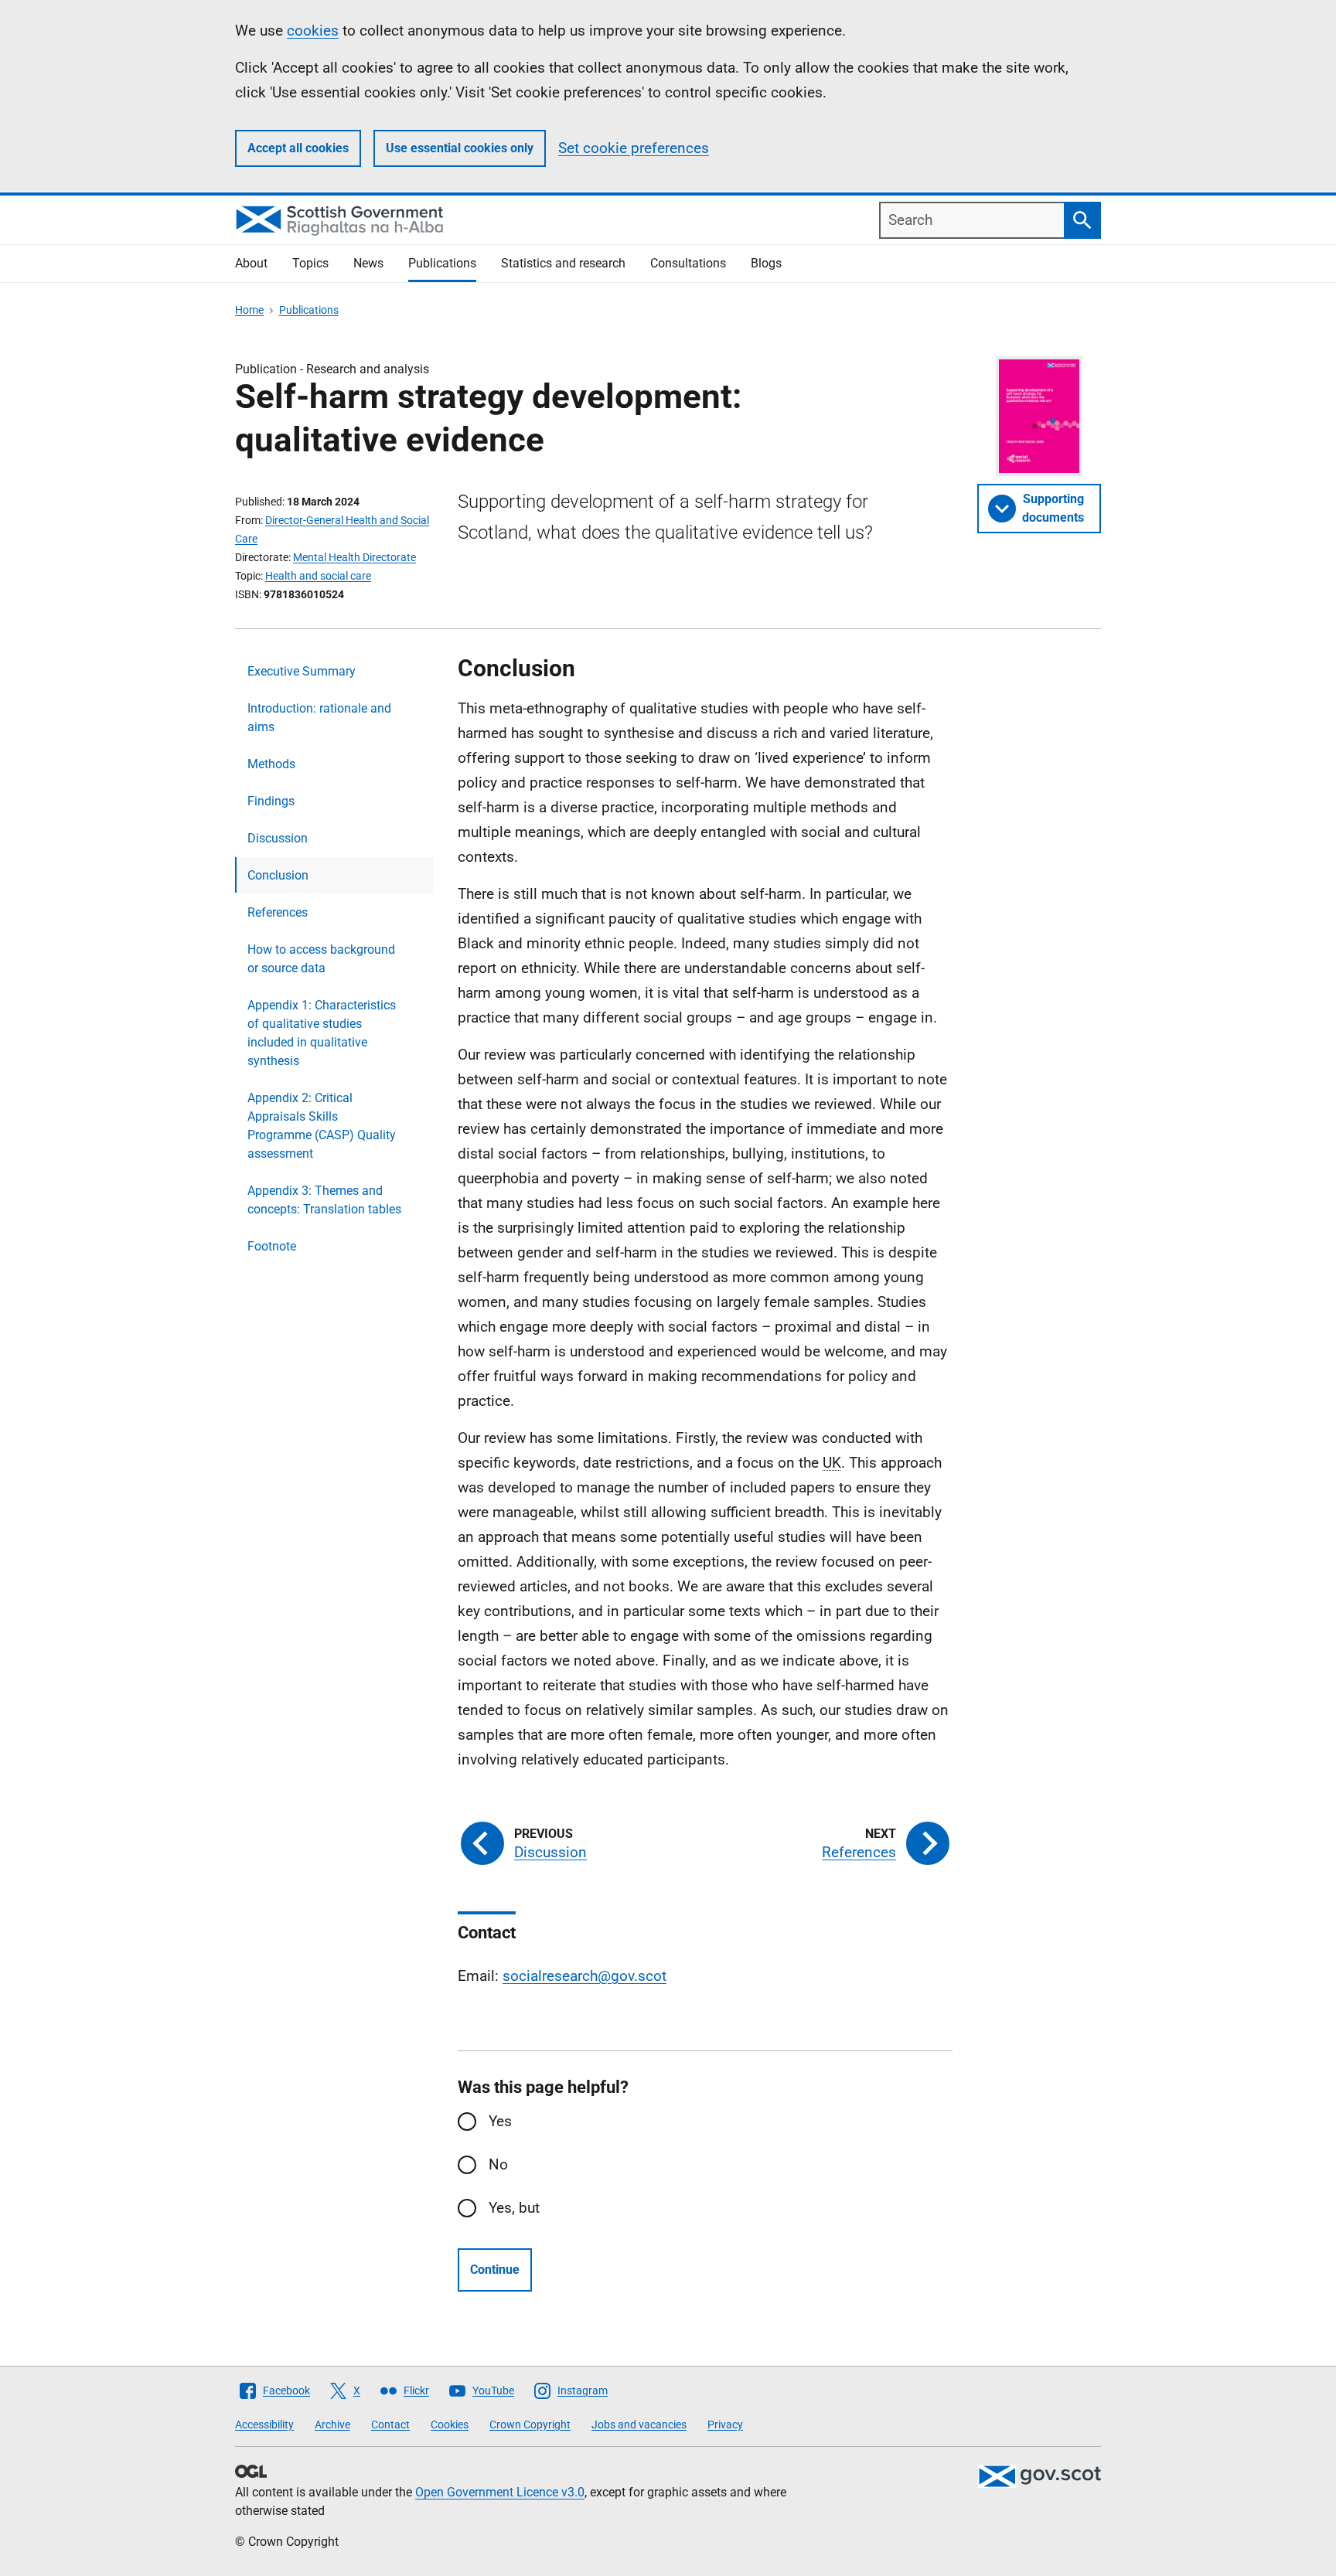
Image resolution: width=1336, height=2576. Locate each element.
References (278, 912)
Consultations (688, 263)
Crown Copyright (530, 2425)
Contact (390, 2425)
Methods (271, 764)
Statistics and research (563, 263)
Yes (500, 2121)
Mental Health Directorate (354, 557)
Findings (271, 801)
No (498, 2164)
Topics (310, 263)
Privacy (725, 2425)
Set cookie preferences (634, 148)
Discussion (278, 838)
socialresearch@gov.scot (584, 1976)
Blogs (766, 263)
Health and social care (318, 576)
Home (249, 310)
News (368, 263)
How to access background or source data (321, 959)
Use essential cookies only (460, 148)
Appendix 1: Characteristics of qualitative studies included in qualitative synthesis (322, 1033)
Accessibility (264, 2425)
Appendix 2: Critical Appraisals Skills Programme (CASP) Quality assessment (322, 1126)
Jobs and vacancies (639, 2425)
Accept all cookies (298, 148)
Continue (495, 2270)
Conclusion (278, 875)
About (251, 263)
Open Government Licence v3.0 (500, 2492)
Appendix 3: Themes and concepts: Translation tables (324, 1200)
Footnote (272, 1246)
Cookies (450, 2425)
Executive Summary (302, 671)
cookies (313, 31)
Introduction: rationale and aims (319, 718)
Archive (332, 2425)
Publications (442, 263)
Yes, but (514, 2208)
